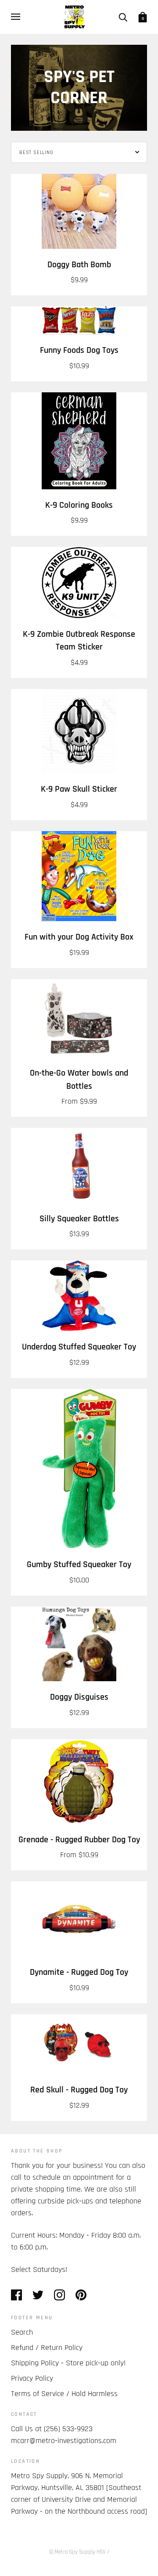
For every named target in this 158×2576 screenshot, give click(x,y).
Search (22, 2332)
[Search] (123, 17)
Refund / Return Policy (47, 2348)
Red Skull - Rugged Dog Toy (79, 2090)
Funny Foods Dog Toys (79, 350)
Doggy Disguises (79, 1697)
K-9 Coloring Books (79, 505)
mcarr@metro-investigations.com (64, 2441)
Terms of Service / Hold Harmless (64, 2394)
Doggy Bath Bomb (79, 265)
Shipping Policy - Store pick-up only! (68, 2363)
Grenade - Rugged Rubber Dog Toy (79, 1840)
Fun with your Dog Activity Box (79, 937)
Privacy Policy (32, 2378)
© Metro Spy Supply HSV (77, 2552)
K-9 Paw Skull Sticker (79, 789)
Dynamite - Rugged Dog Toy (79, 1972)
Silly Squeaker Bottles (79, 1219)
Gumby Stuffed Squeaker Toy (79, 1565)
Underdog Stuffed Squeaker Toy (79, 1347)
